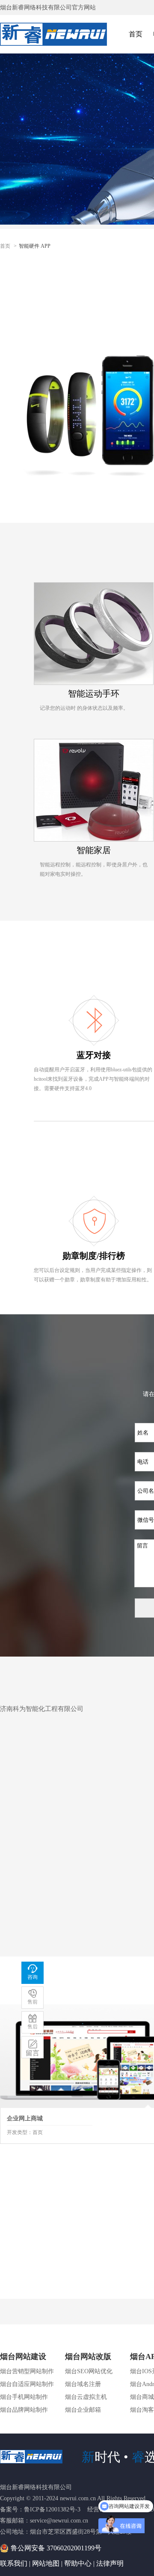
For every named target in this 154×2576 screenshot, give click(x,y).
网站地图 (46, 2563)
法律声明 (110, 2563)
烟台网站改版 (88, 2357)
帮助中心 (78, 2563)
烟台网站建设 (23, 2357)
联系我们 (14, 2563)
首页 (136, 34)
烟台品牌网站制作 (24, 2410)
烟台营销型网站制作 (27, 2371)
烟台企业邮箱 (83, 2410)
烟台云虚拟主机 (86, 2397)
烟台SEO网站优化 (89, 2371)
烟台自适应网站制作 (27, 2384)
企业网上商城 (25, 2118)
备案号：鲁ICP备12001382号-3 (40, 2509)
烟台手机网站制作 (24, 2397)
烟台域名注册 (83, 2384)
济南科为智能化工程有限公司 (42, 1709)
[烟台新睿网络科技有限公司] (52, 33)
